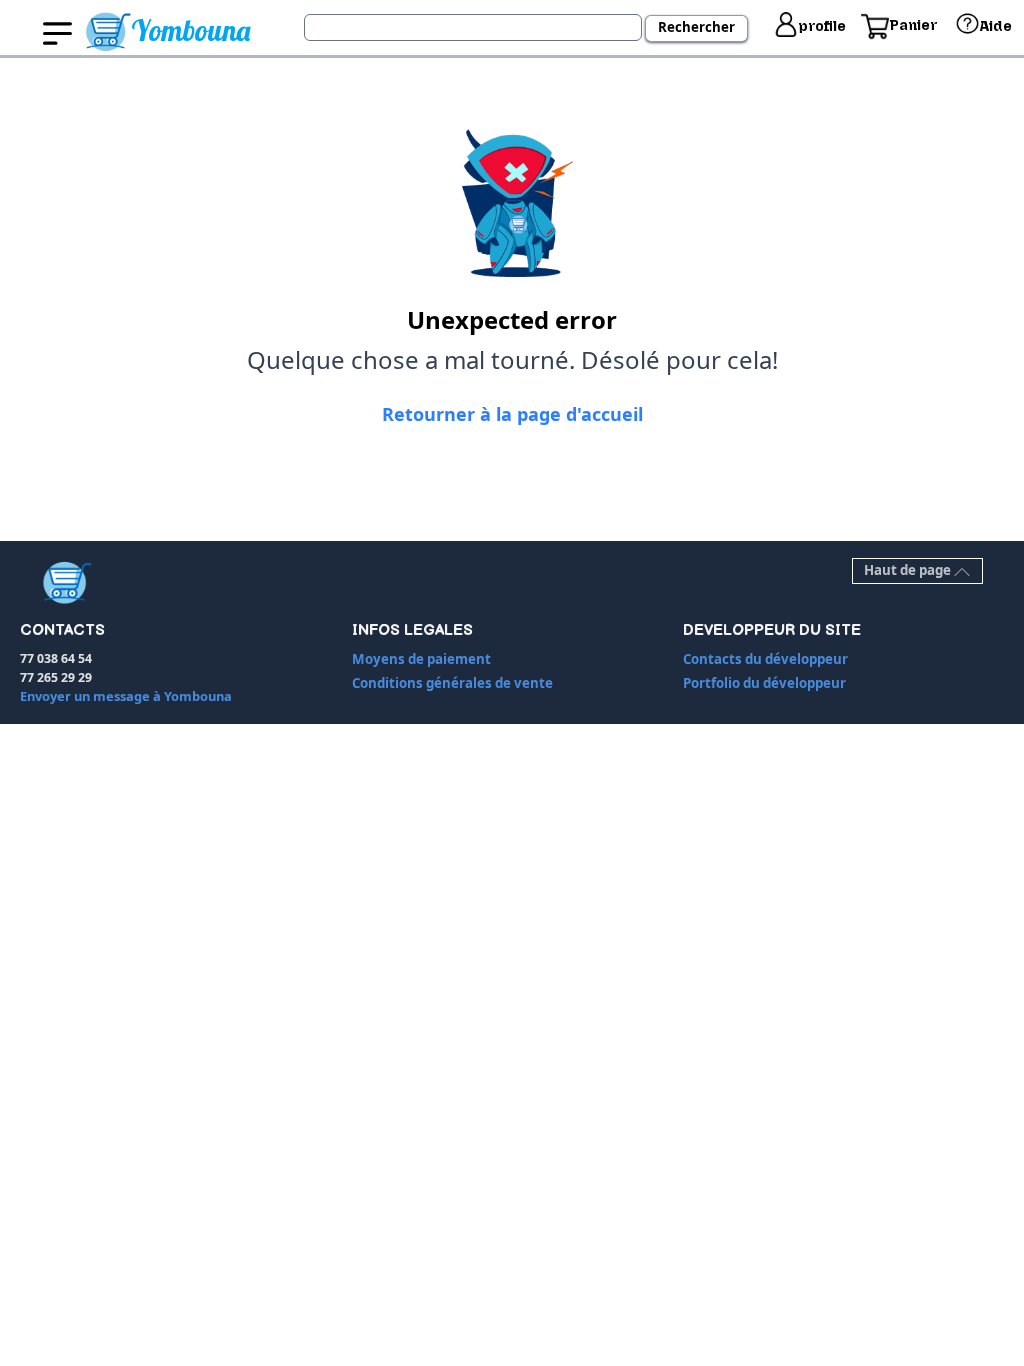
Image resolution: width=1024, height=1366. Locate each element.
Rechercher (696, 27)
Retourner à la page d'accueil (512, 414)
